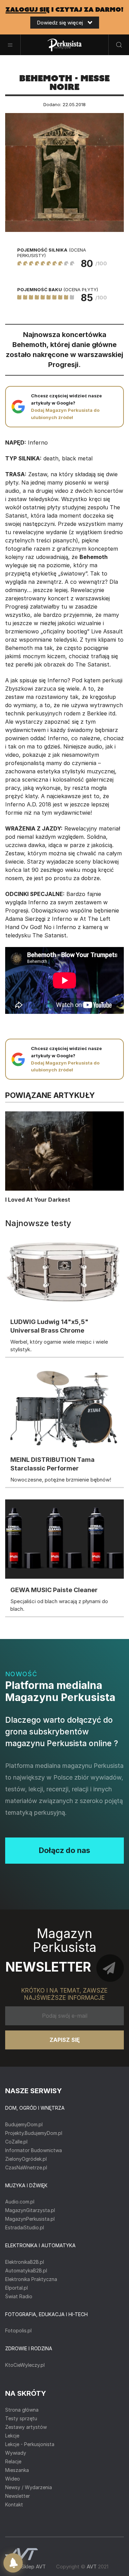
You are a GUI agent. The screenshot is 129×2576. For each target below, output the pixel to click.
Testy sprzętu (21, 2418)
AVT (92, 2567)
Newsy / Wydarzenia (29, 2487)
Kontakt (14, 2504)
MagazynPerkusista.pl (30, 2219)
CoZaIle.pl (16, 2142)
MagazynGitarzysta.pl (30, 2210)
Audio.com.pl (20, 2202)
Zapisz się (65, 2040)
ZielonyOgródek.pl (26, 2159)
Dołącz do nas (64, 1850)
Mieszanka (17, 2470)
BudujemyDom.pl (24, 2124)
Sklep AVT (33, 2567)
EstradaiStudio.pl (25, 2227)
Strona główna (22, 2410)
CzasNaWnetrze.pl (26, 2167)
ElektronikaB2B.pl (25, 2262)
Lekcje (12, 2436)
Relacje (13, 2461)
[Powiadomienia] (13, 2563)
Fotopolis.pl (18, 2330)
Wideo (13, 2479)
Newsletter (18, 2496)
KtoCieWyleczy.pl (25, 2365)
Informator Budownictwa (34, 2150)
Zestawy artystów (26, 2427)
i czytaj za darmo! (64, 10)
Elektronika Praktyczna (31, 2279)
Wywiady (16, 2453)
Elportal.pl (17, 2288)
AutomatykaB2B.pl (26, 2270)
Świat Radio (19, 2296)
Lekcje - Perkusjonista (30, 2444)
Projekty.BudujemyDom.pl (34, 2133)
